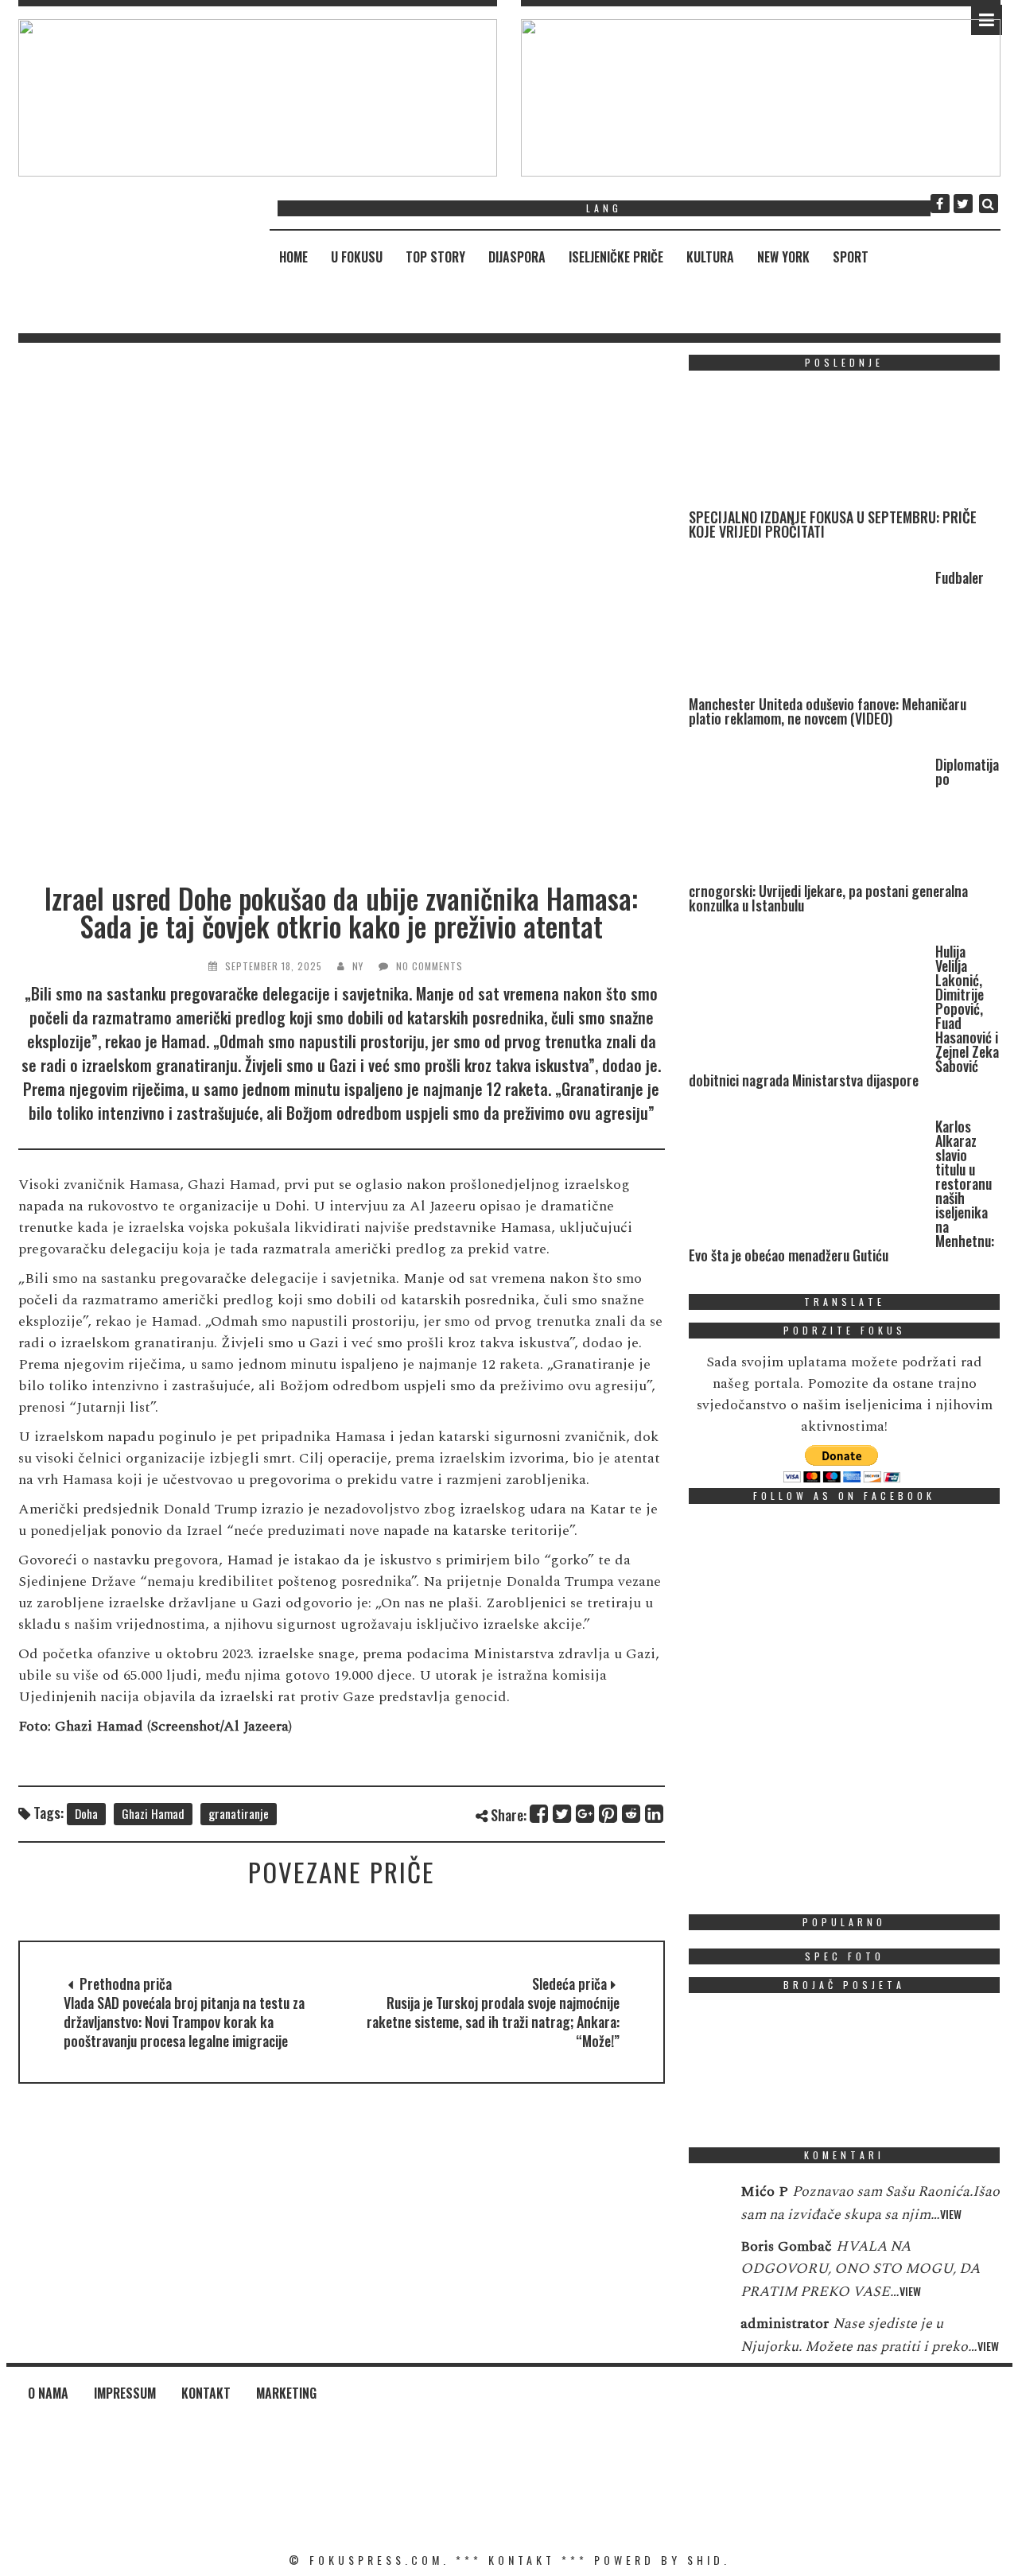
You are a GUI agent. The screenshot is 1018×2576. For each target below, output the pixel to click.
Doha (86, 1813)
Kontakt (206, 2393)
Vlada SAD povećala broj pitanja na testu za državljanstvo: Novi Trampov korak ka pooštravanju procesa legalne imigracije (184, 2022)
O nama (48, 2393)
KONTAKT (522, 2560)
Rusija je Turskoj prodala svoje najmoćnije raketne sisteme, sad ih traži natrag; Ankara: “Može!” (493, 2022)
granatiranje (239, 1813)
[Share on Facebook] (540, 1814)
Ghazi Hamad (153, 1813)
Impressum (125, 2393)
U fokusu (357, 257)
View (951, 2214)
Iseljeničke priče (616, 257)
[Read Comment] (707, 2202)
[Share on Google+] (586, 1814)
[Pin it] (609, 1814)
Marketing (286, 2393)
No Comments (429, 966)
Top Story (435, 257)
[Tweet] (563, 1814)
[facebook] (940, 204)
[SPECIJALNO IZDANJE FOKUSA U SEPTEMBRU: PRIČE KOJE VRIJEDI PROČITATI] (808, 447)
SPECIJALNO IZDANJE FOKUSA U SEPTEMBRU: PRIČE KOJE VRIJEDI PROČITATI (833, 524)
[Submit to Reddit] (632, 1814)
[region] (258, 98)
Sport (851, 257)
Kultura (710, 257)
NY (358, 966)
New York (783, 257)
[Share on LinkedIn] (655, 1814)
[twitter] (963, 204)
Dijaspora (517, 257)
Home (293, 257)
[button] (258, 98)
